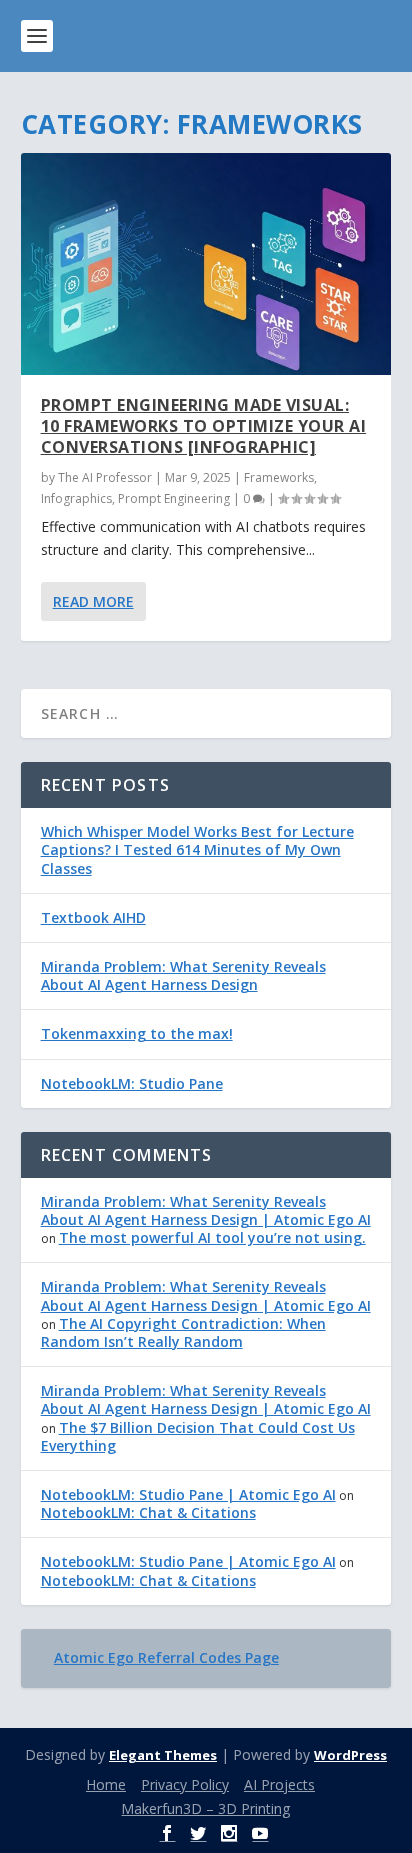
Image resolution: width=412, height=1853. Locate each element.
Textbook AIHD (93, 917)
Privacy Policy (185, 1784)
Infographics (76, 498)
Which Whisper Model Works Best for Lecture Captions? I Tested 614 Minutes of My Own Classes (197, 849)
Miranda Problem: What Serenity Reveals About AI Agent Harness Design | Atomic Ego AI (206, 1210)
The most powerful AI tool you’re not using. (212, 1237)
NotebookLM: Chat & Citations (148, 1512)
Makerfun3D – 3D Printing (205, 1808)
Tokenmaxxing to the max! (137, 1033)
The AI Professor (105, 477)
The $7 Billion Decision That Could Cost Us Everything (198, 1436)
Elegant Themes (163, 1755)
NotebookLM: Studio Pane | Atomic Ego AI (188, 1494)
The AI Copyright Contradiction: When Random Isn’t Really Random (183, 1332)
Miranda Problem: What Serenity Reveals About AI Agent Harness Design (183, 975)
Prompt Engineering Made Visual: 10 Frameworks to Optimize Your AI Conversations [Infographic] (204, 426)
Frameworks (279, 477)
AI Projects (279, 1784)
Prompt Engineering (174, 498)
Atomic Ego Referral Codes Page (166, 1657)
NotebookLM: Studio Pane (132, 1083)
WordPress (350, 1755)
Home (106, 1784)
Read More (93, 601)
